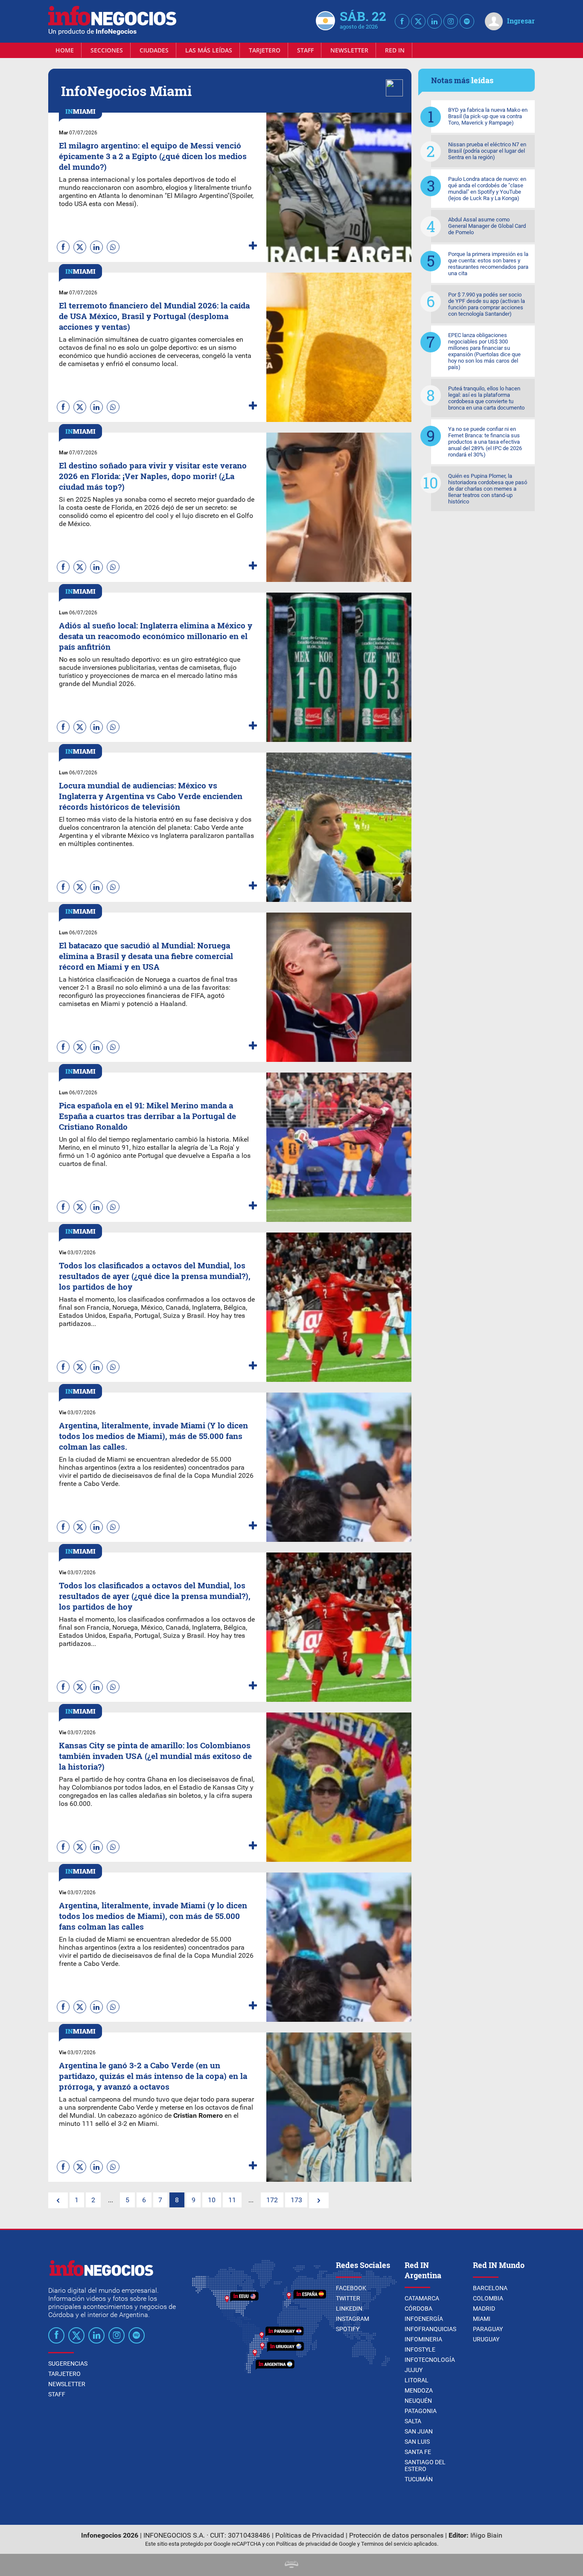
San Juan (419, 2431)
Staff (305, 50)
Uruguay (486, 2339)
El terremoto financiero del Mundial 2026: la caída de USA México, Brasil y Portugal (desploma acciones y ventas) (154, 316)
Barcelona (490, 2288)
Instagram (353, 2319)
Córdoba (418, 2309)
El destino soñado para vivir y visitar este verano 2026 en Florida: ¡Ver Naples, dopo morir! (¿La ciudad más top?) (153, 476)
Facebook (351, 2288)
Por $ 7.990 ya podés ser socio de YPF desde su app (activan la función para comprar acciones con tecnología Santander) (487, 304)
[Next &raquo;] (319, 2200)
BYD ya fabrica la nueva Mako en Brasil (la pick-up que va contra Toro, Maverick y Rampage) (488, 116)
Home (65, 50)
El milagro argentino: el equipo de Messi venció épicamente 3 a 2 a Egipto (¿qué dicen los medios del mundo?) (153, 156)
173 (296, 2200)
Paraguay (488, 2329)
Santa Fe (418, 2452)
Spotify (348, 2329)
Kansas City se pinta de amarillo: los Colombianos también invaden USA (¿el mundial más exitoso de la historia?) (155, 1756)
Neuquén (418, 2401)
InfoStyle (420, 2349)
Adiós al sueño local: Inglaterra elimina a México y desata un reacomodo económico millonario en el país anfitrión (156, 636)
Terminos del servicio (387, 2544)
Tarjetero (265, 50)
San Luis (417, 2442)
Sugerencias (68, 2364)
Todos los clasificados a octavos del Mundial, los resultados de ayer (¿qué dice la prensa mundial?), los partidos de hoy (155, 1276)
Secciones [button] (107, 50)
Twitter (348, 2298)
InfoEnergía (424, 2319)
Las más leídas (209, 50)
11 (232, 2200)
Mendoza (419, 2390)
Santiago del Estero (425, 2466)
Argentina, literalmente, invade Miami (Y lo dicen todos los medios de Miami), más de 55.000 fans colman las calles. (153, 1436)
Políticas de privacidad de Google (316, 2544)
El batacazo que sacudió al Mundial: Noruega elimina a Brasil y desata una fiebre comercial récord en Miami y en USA (146, 956)
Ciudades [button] (154, 50)
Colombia (488, 2298)
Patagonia (421, 2411)
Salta (413, 2421)
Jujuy (414, 2370)
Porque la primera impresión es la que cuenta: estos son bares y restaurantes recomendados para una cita (488, 264)
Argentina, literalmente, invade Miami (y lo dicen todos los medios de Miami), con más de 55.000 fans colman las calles (153, 1916)
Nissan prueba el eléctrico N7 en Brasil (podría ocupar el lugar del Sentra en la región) (487, 151)
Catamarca (422, 2298)
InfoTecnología (430, 2360)
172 (272, 2200)
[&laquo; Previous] (58, 2200)
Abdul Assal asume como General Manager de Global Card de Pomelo (487, 226)
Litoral (417, 2380)
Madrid (484, 2309)
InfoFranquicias (430, 2329)
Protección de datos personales (396, 2535)
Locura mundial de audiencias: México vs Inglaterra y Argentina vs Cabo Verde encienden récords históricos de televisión (151, 796)
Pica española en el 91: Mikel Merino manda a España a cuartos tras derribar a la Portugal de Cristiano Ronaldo (147, 1116)
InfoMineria (423, 2339)
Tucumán (419, 2479)
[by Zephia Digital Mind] (291, 2566)
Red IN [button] (395, 50)
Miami (482, 2319)
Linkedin (349, 2309)
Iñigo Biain (486, 2535)
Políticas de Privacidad (310, 2535)
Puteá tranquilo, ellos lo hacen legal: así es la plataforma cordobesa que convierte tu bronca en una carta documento (486, 398)
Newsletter (349, 50)
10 (212, 2200)
